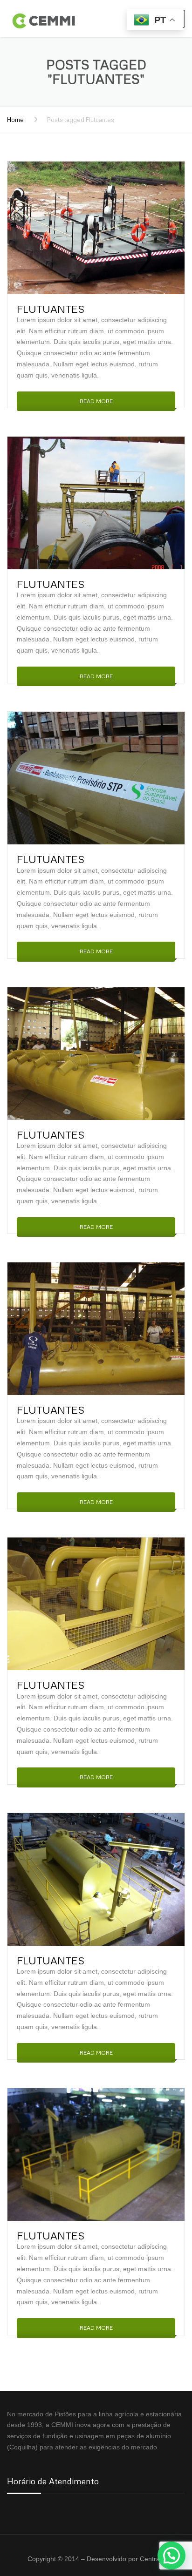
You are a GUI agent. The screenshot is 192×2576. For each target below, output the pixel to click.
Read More (96, 401)
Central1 (152, 2559)
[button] (171, 2556)
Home (15, 120)
